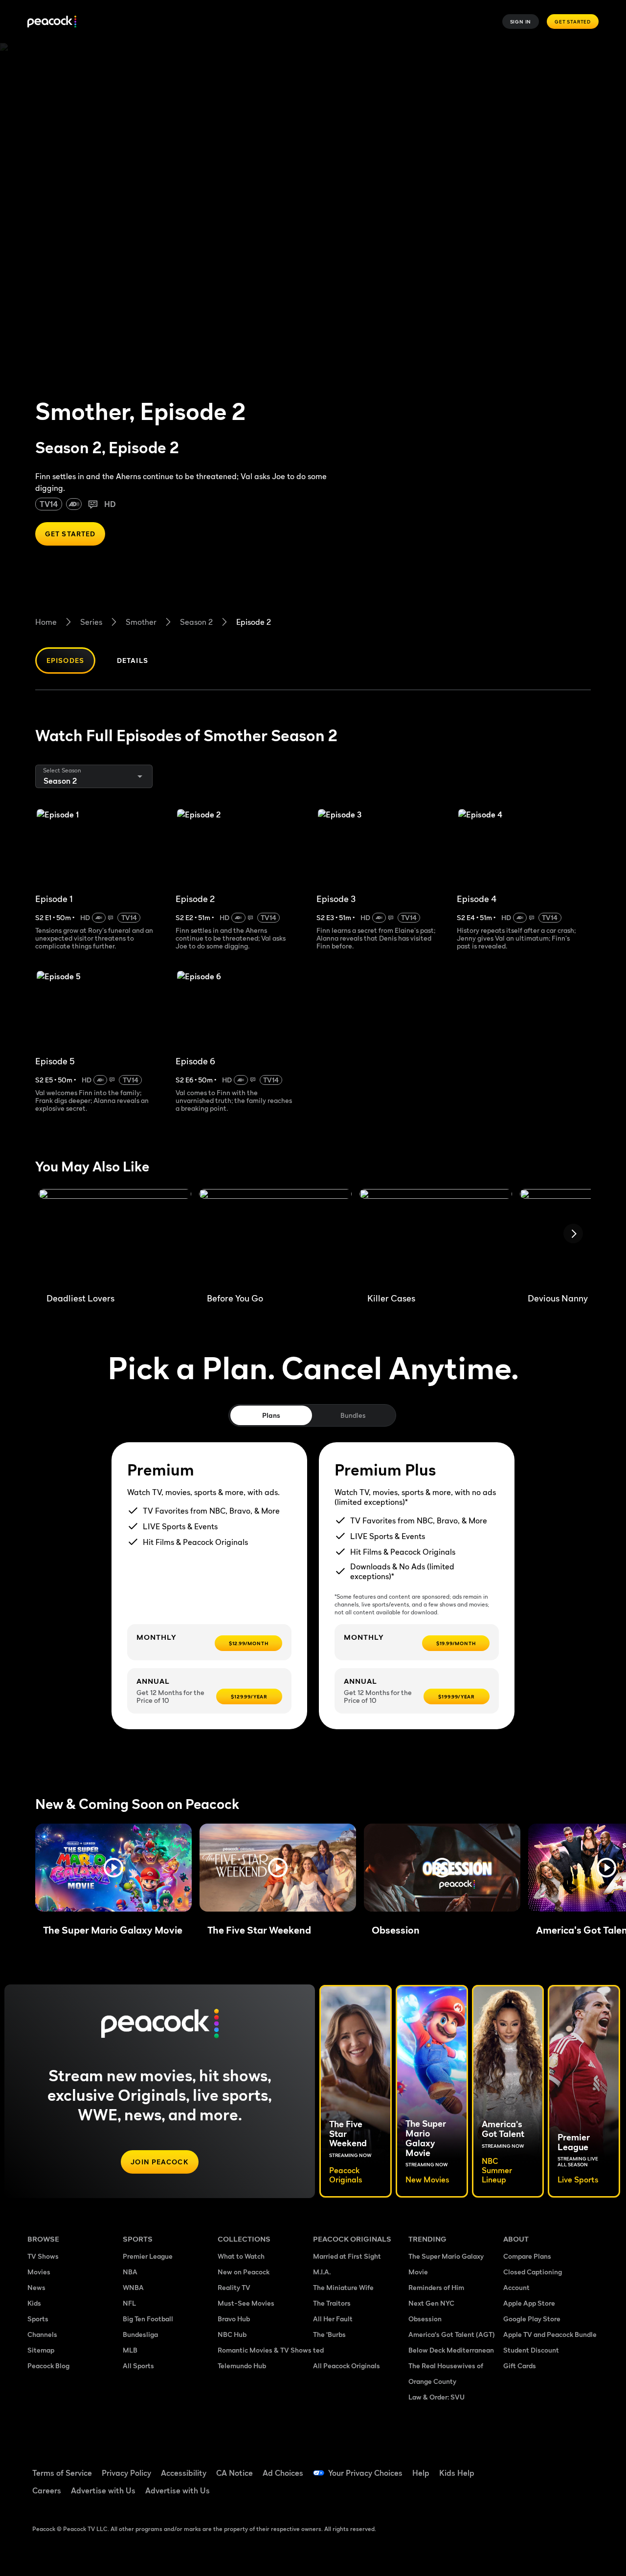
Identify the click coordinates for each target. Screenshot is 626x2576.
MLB (130, 2350)
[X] (542, 2494)
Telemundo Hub (242, 2366)
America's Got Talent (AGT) (452, 2334)
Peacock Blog (48, 2366)
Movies (39, 2272)
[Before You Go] (275, 1237)
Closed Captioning (533, 2272)
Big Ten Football (148, 2319)
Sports (38, 2319)
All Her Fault (333, 2319)
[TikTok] (542, 2466)
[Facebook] (516, 2466)
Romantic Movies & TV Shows (265, 2350)
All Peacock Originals (347, 2366)
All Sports (138, 2366)
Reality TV (234, 2287)
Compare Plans (527, 2256)
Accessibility (184, 2473)
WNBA (133, 2287)
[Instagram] (516, 2494)
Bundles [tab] (353, 1415)
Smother (141, 622)
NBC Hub (232, 2334)
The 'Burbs (329, 2334)
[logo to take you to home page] (52, 22)
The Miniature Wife (343, 2287)
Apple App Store (529, 2303)
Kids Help (457, 2473)
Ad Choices (283, 2473)
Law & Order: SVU (436, 2397)
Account (516, 2287)
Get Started (573, 22)
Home (46, 622)
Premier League (148, 2256)
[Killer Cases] (436, 1237)
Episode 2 (254, 622)
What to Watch (241, 2256)
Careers (47, 2490)
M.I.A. (322, 2272)
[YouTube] (567, 2466)
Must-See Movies (246, 2303)
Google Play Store (532, 2319)
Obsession (425, 2319)
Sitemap (41, 2350)
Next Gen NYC (431, 2303)
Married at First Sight (347, 2256)
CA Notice (235, 2473)
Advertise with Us (103, 2490)
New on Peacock (244, 2272)
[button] (113, 1868)
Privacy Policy (126, 2473)
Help (421, 2473)
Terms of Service (62, 2473)
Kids (34, 2303)
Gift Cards (520, 2366)
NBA (130, 2272)
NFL (129, 2303)
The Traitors (332, 2303)
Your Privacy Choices (365, 2473)
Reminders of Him (436, 2287)
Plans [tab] (271, 1415)
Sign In (521, 22)
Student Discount (531, 2350)
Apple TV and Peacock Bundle (550, 2334)
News (36, 2287)
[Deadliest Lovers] (115, 1237)
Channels (42, 2334)
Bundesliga (140, 2334)
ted (318, 2350)
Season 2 (196, 622)
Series (91, 622)
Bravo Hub (234, 2319)
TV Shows (43, 2256)
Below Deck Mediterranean (451, 2350)
